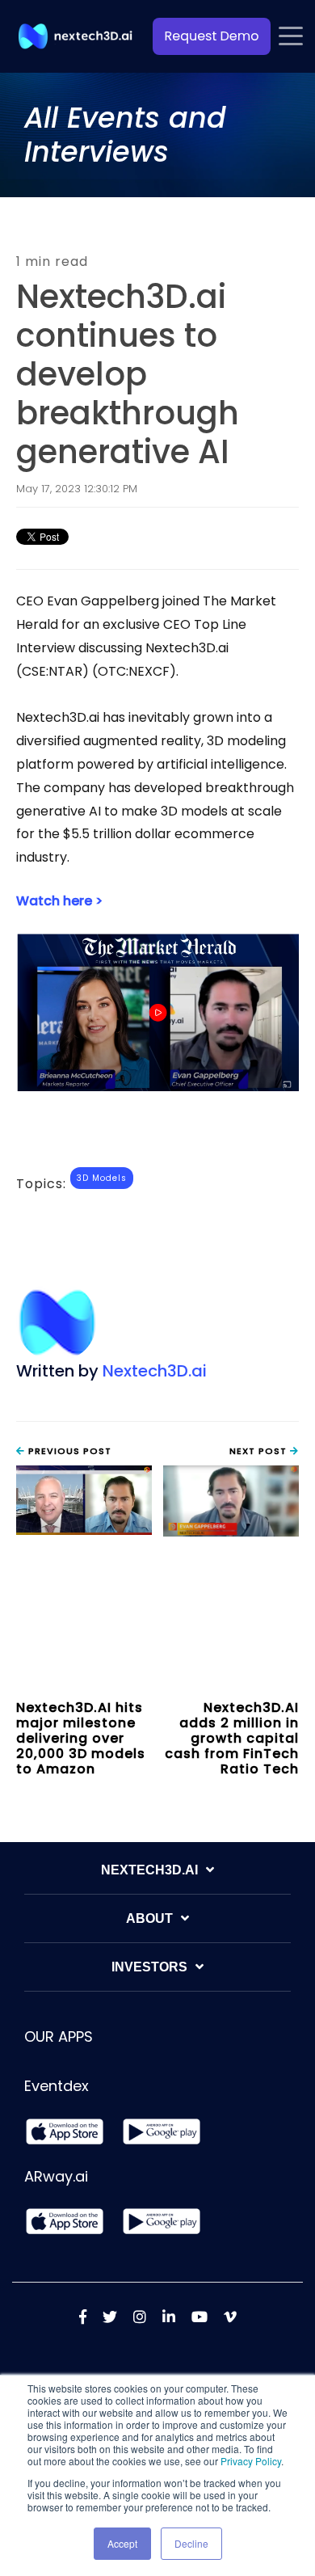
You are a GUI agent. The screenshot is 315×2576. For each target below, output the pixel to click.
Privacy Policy (251, 2461)
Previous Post (68, 1451)
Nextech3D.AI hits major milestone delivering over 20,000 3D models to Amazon (81, 1739)
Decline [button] (191, 2543)
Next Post (260, 1451)
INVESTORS (149, 1967)
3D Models (102, 1178)
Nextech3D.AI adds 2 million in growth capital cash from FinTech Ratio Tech (232, 1739)
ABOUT (149, 1918)
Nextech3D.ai (155, 1371)
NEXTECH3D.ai (149, 1870)
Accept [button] (122, 2543)
